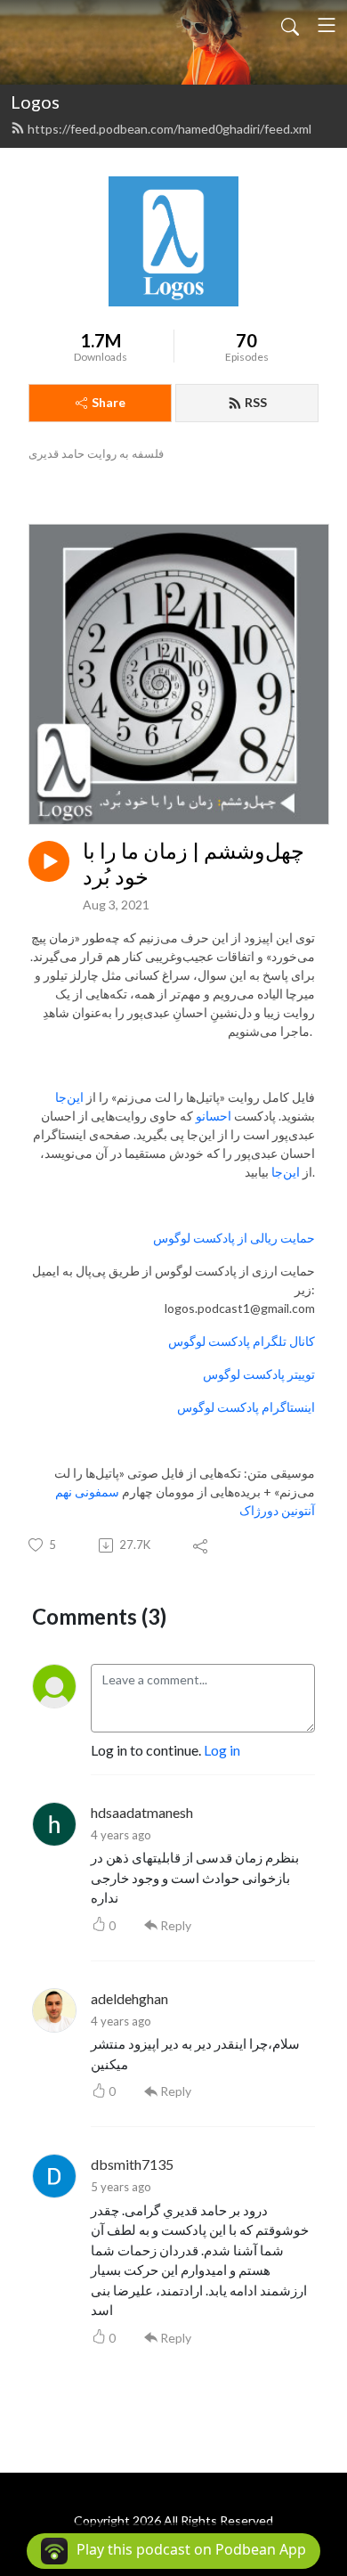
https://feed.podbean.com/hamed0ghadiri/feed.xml (169, 129)
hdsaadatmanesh (142, 1812)
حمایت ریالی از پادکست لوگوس (234, 1238)
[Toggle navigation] (327, 25)
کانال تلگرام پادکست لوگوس (242, 1341)
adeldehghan (129, 1998)
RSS (256, 402)
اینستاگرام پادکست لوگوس (246, 1407)
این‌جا (69, 1097)
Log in (222, 1750)
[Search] (290, 25)
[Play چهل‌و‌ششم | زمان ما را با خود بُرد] (49, 861)
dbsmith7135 (132, 2164)
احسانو (214, 1116)
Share (109, 402)
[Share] (202, 1545)
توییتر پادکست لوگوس (259, 1374)
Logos (35, 102)
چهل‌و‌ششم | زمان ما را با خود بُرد (194, 864)
